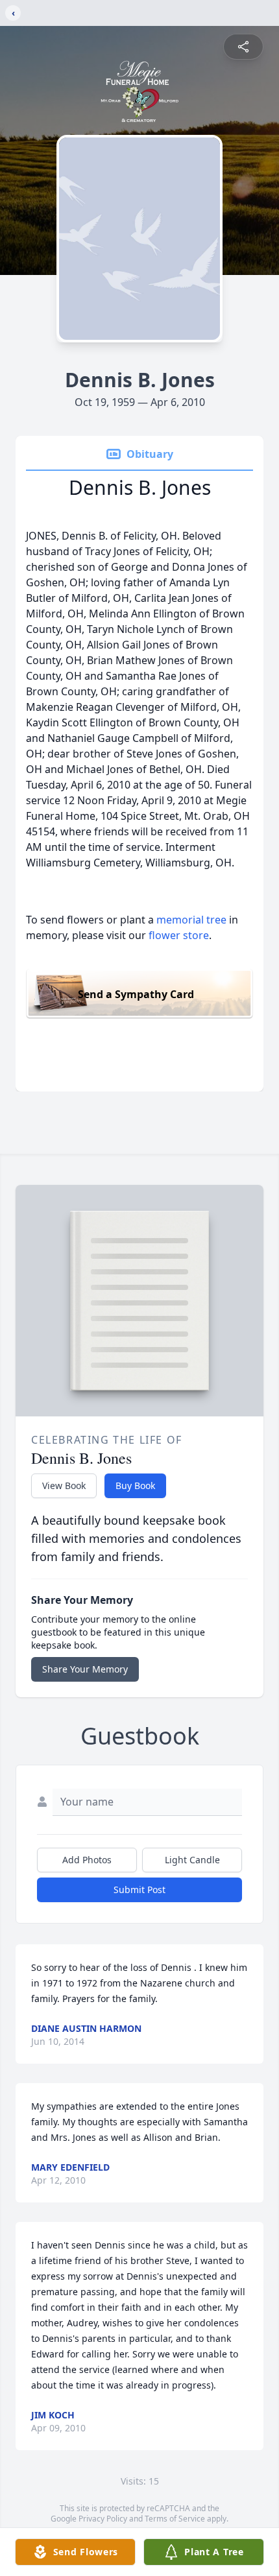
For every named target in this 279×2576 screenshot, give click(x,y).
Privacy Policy (103, 2519)
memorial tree (191, 920)
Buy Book (135, 1485)
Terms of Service (175, 2519)
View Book (64, 1485)
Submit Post (139, 1890)
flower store (179, 935)
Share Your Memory (85, 1669)
